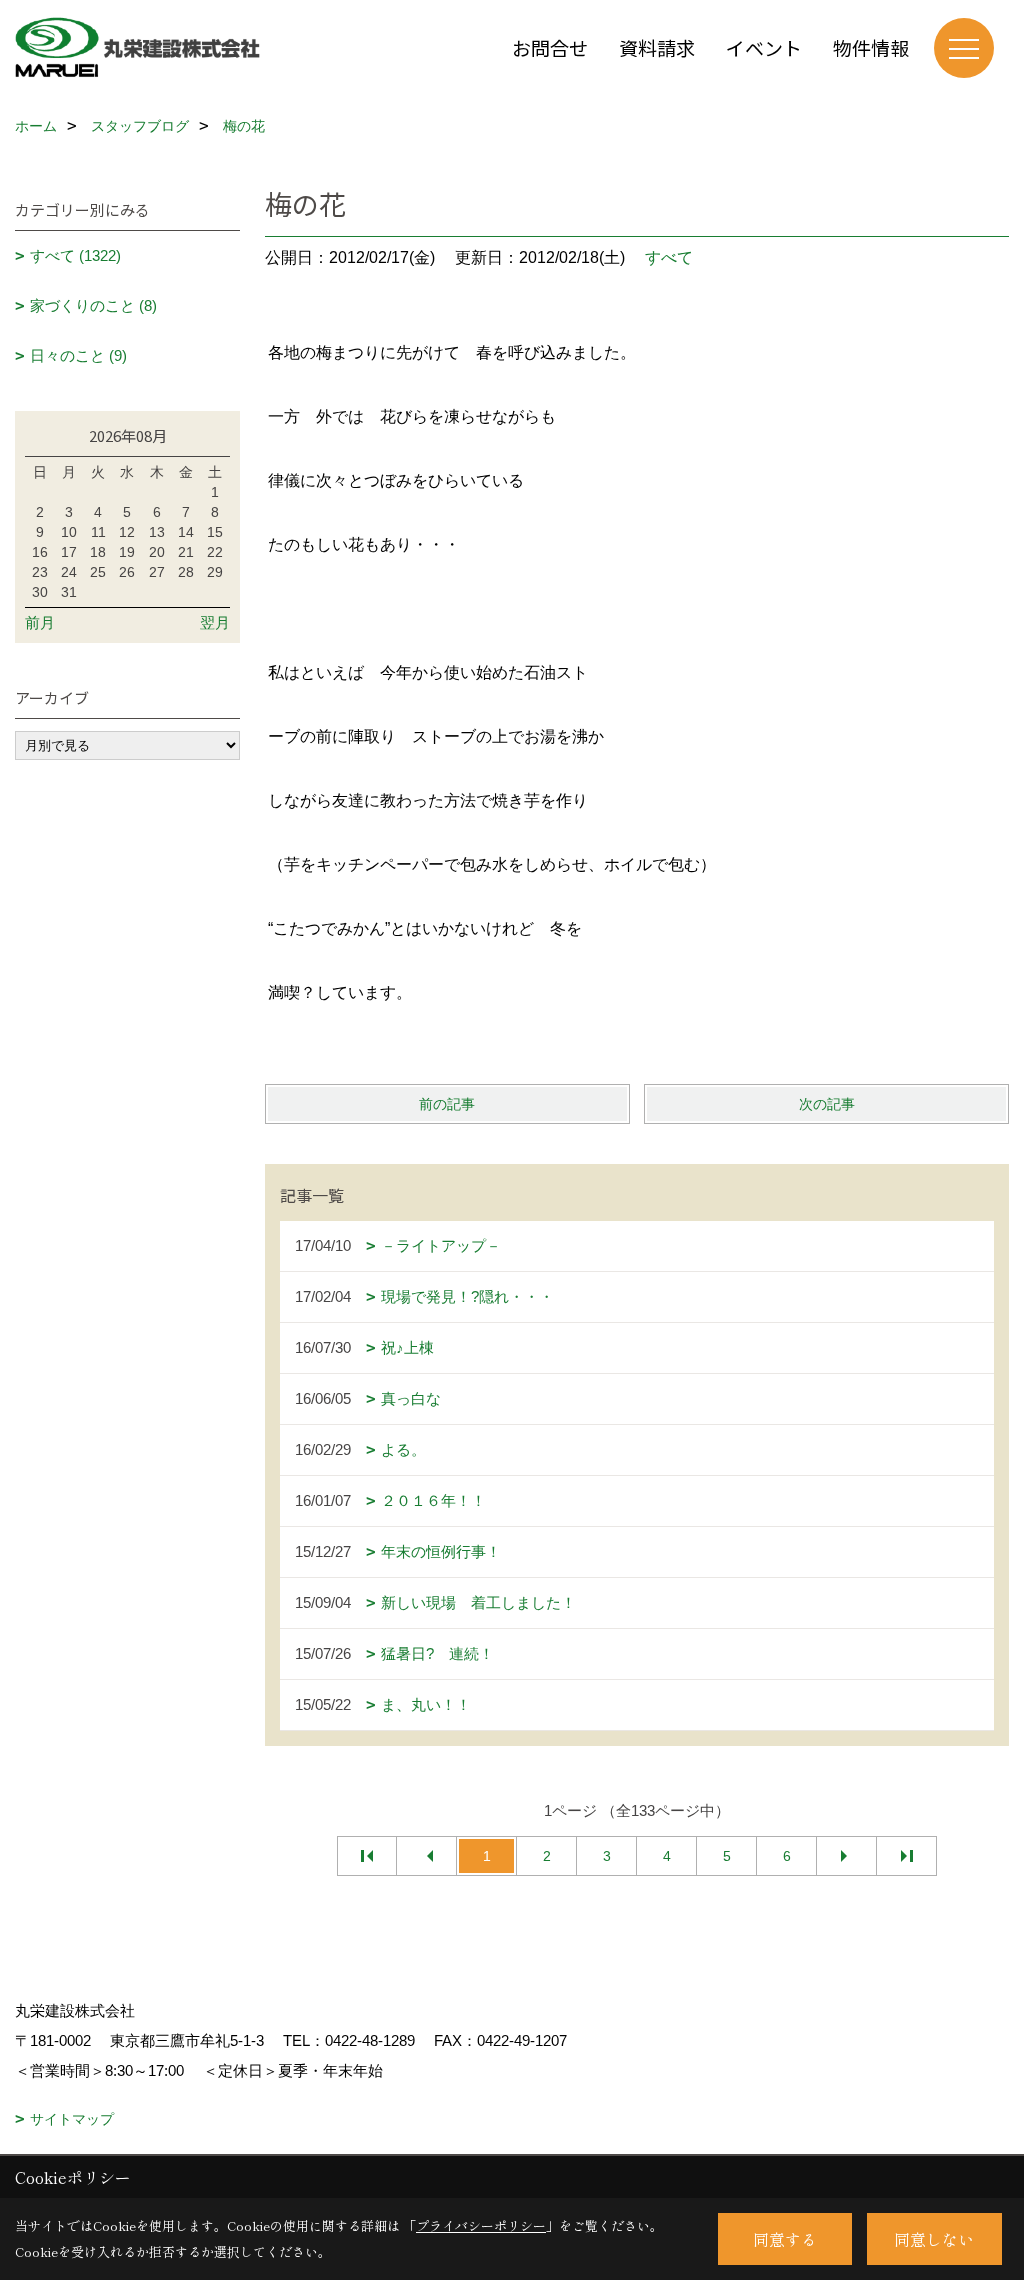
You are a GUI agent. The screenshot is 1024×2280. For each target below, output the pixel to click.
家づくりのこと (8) (93, 305)
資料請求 (657, 47)
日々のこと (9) (78, 355)
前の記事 (447, 1104)
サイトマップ (72, 2119)
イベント (764, 47)
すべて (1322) (75, 255)
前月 (40, 622)
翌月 (215, 622)
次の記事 (827, 1104)
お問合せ (550, 47)
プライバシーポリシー (481, 2225)
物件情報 (871, 47)
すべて (669, 257)
